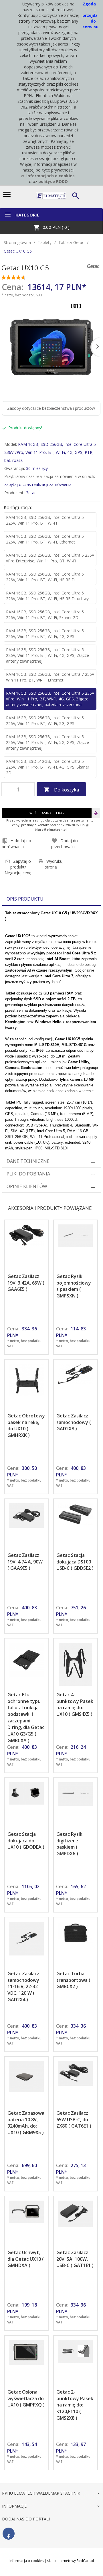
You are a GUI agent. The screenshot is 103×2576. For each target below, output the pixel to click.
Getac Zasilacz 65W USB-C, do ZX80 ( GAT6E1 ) (74, 2120)
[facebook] (9, 2534)
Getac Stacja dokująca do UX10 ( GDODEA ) (26, 1841)
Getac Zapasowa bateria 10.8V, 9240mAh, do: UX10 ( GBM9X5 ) (26, 2123)
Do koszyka (67, 790)
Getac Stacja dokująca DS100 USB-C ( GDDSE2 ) (75, 1562)
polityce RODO (53, 181)
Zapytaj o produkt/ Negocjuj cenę (18, 867)
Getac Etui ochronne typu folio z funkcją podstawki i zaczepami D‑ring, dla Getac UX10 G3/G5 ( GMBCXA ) (26, 1718)
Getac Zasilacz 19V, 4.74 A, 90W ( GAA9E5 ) (25, 1562)
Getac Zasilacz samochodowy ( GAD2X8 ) (74, 1422)
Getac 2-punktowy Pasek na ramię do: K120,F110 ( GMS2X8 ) (75, 2405)
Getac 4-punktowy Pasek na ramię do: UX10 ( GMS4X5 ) (75, 1704)
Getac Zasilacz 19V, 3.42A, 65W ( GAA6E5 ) (26, 1283)
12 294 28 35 (70, 825)
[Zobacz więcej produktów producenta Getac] (93, 266)
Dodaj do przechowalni (65, 844)
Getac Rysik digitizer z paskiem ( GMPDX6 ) (69, 1844)
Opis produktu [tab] (25, 899)
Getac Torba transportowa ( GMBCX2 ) (73, 1980)
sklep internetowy (62, 2561)
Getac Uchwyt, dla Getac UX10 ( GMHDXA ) (26, 2259)
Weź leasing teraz (47, 813)
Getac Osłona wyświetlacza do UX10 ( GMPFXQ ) (26, 2398)
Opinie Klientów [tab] (27, 1186)
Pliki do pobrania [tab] (28, 1174)
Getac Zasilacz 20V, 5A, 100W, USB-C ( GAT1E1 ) (75, 2259)
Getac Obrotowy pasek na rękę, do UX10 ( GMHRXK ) (26, 1426)
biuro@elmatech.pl (51, 829)
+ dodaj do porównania (16, 844)
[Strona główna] (51, 195)
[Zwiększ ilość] (30, 789)
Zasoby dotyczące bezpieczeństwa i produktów (51, 408)
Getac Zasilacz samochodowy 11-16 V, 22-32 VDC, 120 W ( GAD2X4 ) (23, 1987)
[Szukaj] (76, 196)
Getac (31, 493)
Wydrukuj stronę (54, 864)
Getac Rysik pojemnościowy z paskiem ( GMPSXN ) (74, 1286)
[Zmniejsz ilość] (6, 789)
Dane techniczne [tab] (28, 1161)
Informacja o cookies (26, 2561)
